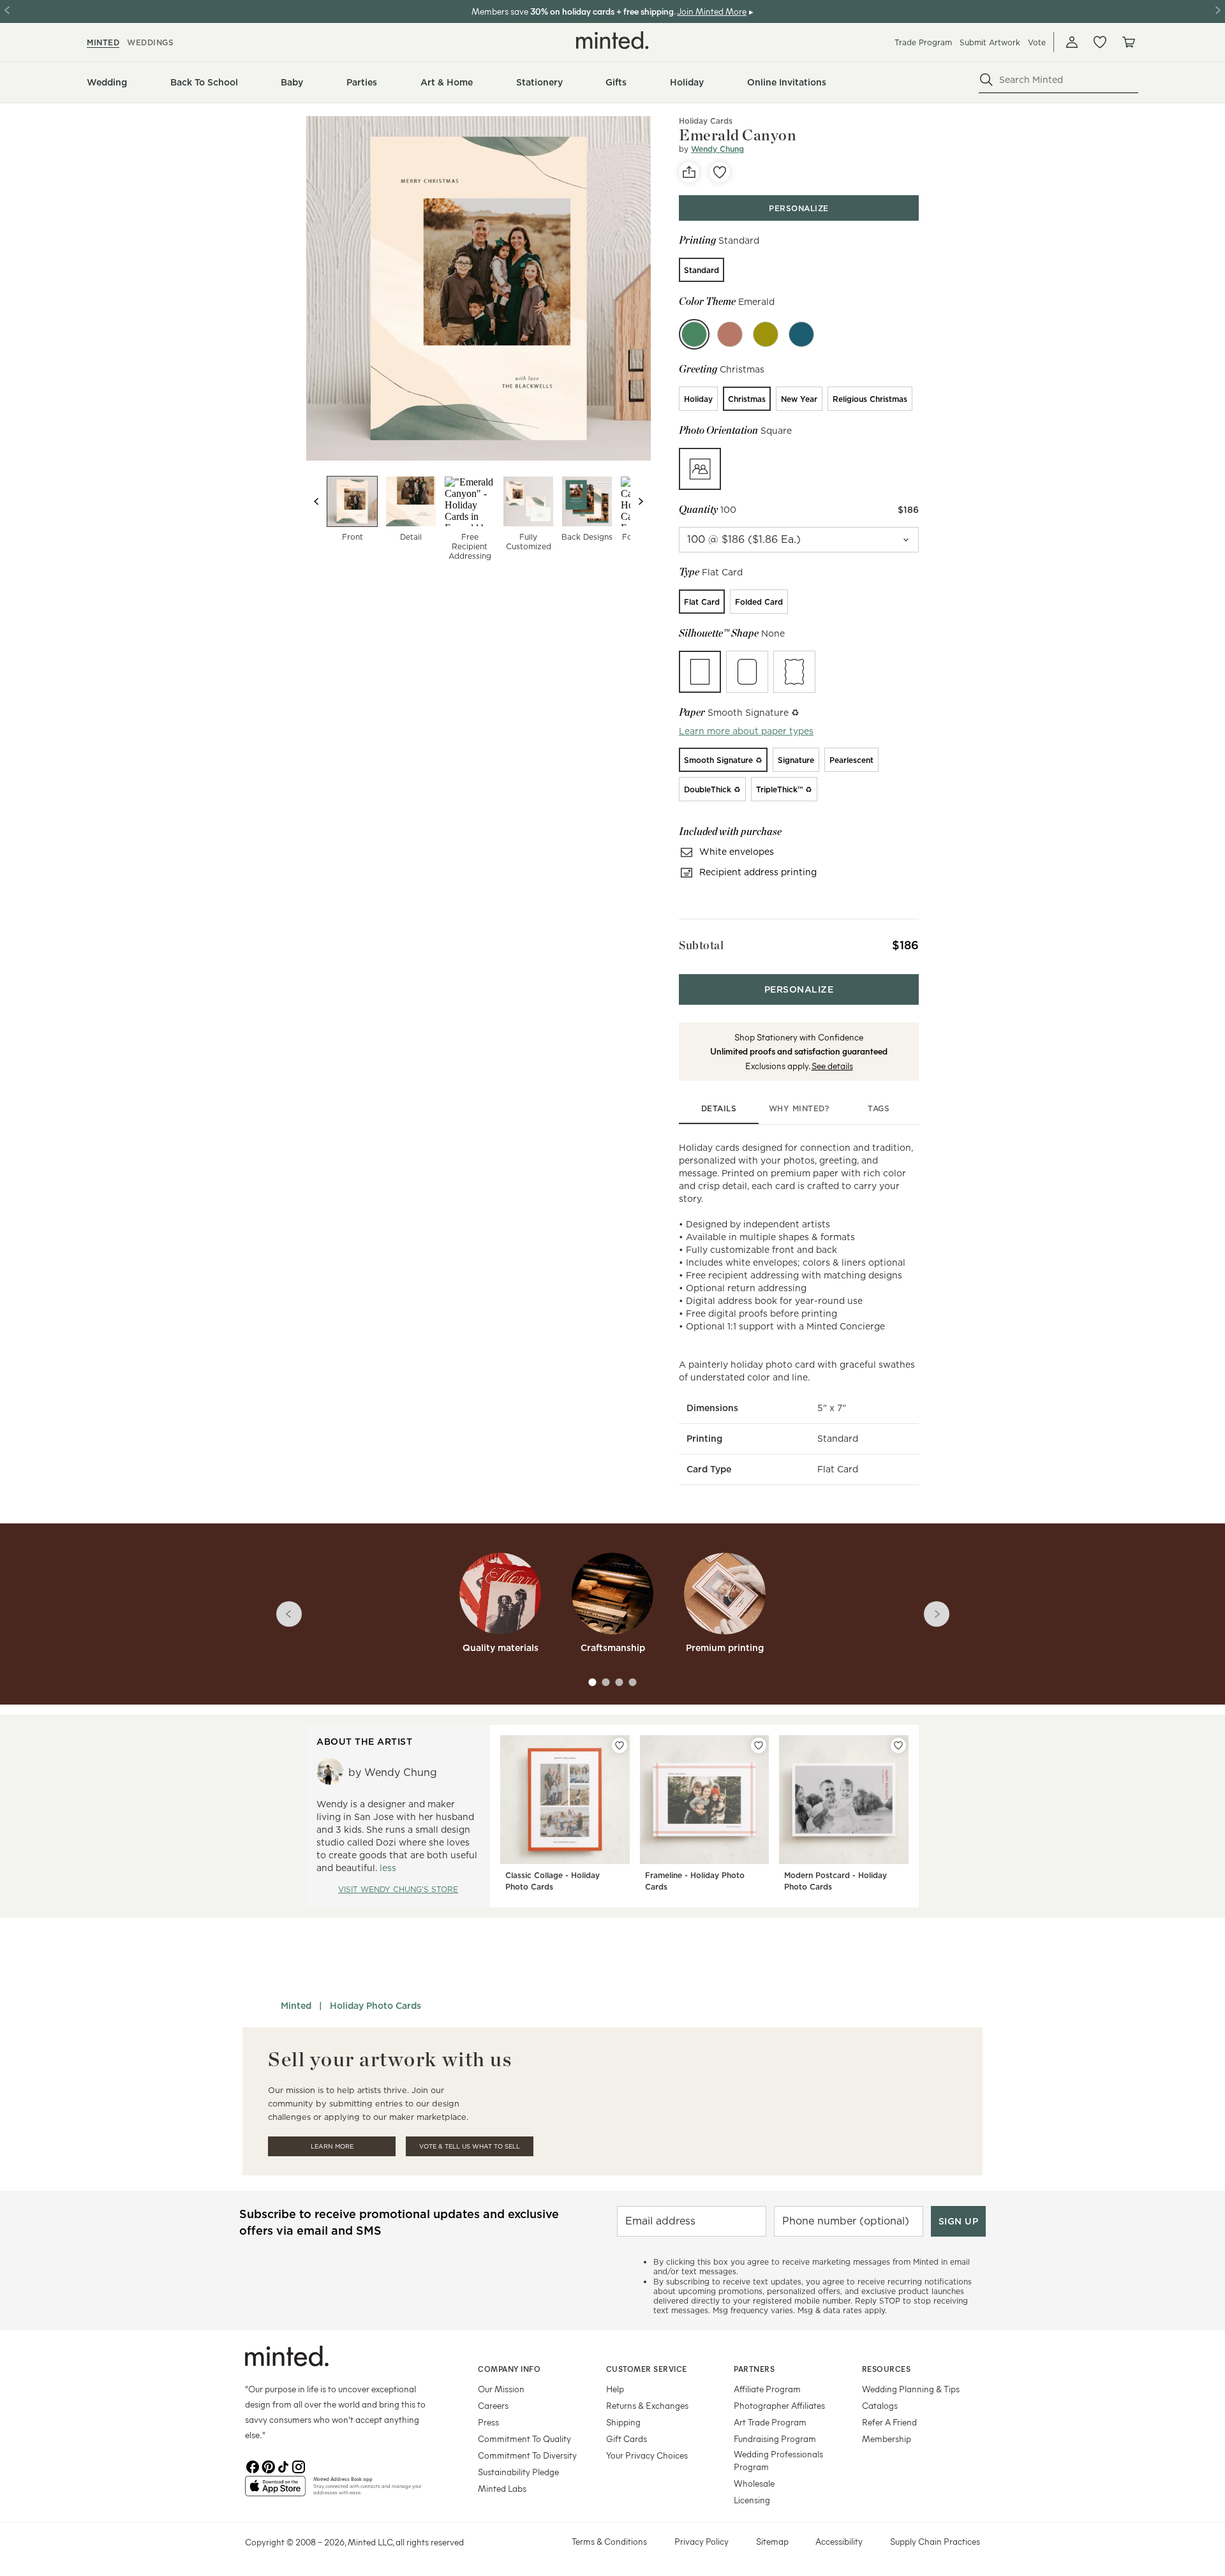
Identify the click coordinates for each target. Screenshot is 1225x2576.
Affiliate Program (767, 2389)
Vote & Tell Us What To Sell (470, 2146)
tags (879, 1108)
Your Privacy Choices (647, 2455)
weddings (150, 42)
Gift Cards (627, 2439)
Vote (1037, 42)
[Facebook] (253, 2466)
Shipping (623, 2422)
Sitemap (772, 2541)
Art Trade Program (770, 2422)
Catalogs (880, 2405)
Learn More (332, 2146)
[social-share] (689, 172)
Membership (887, 2439)
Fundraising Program (775, 2439)
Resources (887, 2369)
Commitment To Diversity (527, 2455)
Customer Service (647, 2369)
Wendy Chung (717, 149)
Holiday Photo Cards (375, 2006)
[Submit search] (986, 80)
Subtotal (701, 945)
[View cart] (1128, 42)
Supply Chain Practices (935, 2541)
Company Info (509, 2369)
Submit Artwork (990, 42)
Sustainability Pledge (518, 2472)
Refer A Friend (889, 2422)
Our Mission (501, 2389)
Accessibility (839, 2541)
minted (103, 42)
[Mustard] (766, 334)
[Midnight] (801, 334)
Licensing (752, 2500)
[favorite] (720, 172)
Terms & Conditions (609, 2541)
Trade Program (923, 42)
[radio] (702, 270)
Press (488, 2422)
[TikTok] (283, 2466)
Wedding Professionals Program (778, 2460)
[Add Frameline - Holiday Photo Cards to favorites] (759, 1745)
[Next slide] (641, 501)
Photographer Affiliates (779, 2405)
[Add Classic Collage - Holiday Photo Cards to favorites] (620, 1745)
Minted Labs (502, 2488)
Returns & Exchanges (647, 2405)
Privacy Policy (702, 2541)
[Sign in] (1072, 42)
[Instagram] (299, 2466)
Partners (754, 2369)
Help (615, 2389)
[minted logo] (612, 40)
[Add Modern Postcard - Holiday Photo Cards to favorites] (898, 1745)
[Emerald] (694, 334)
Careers (493, 2405)
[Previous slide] (316, 501)
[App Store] (275, 2491)
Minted (296, 2006)
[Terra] (730, 334)
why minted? (799, 1108)
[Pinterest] (268, 2466)
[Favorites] (1100, 42)
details (719, 1108)
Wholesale (754, 2483)
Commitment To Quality (524, 2439)
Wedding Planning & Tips (911, 2389)
